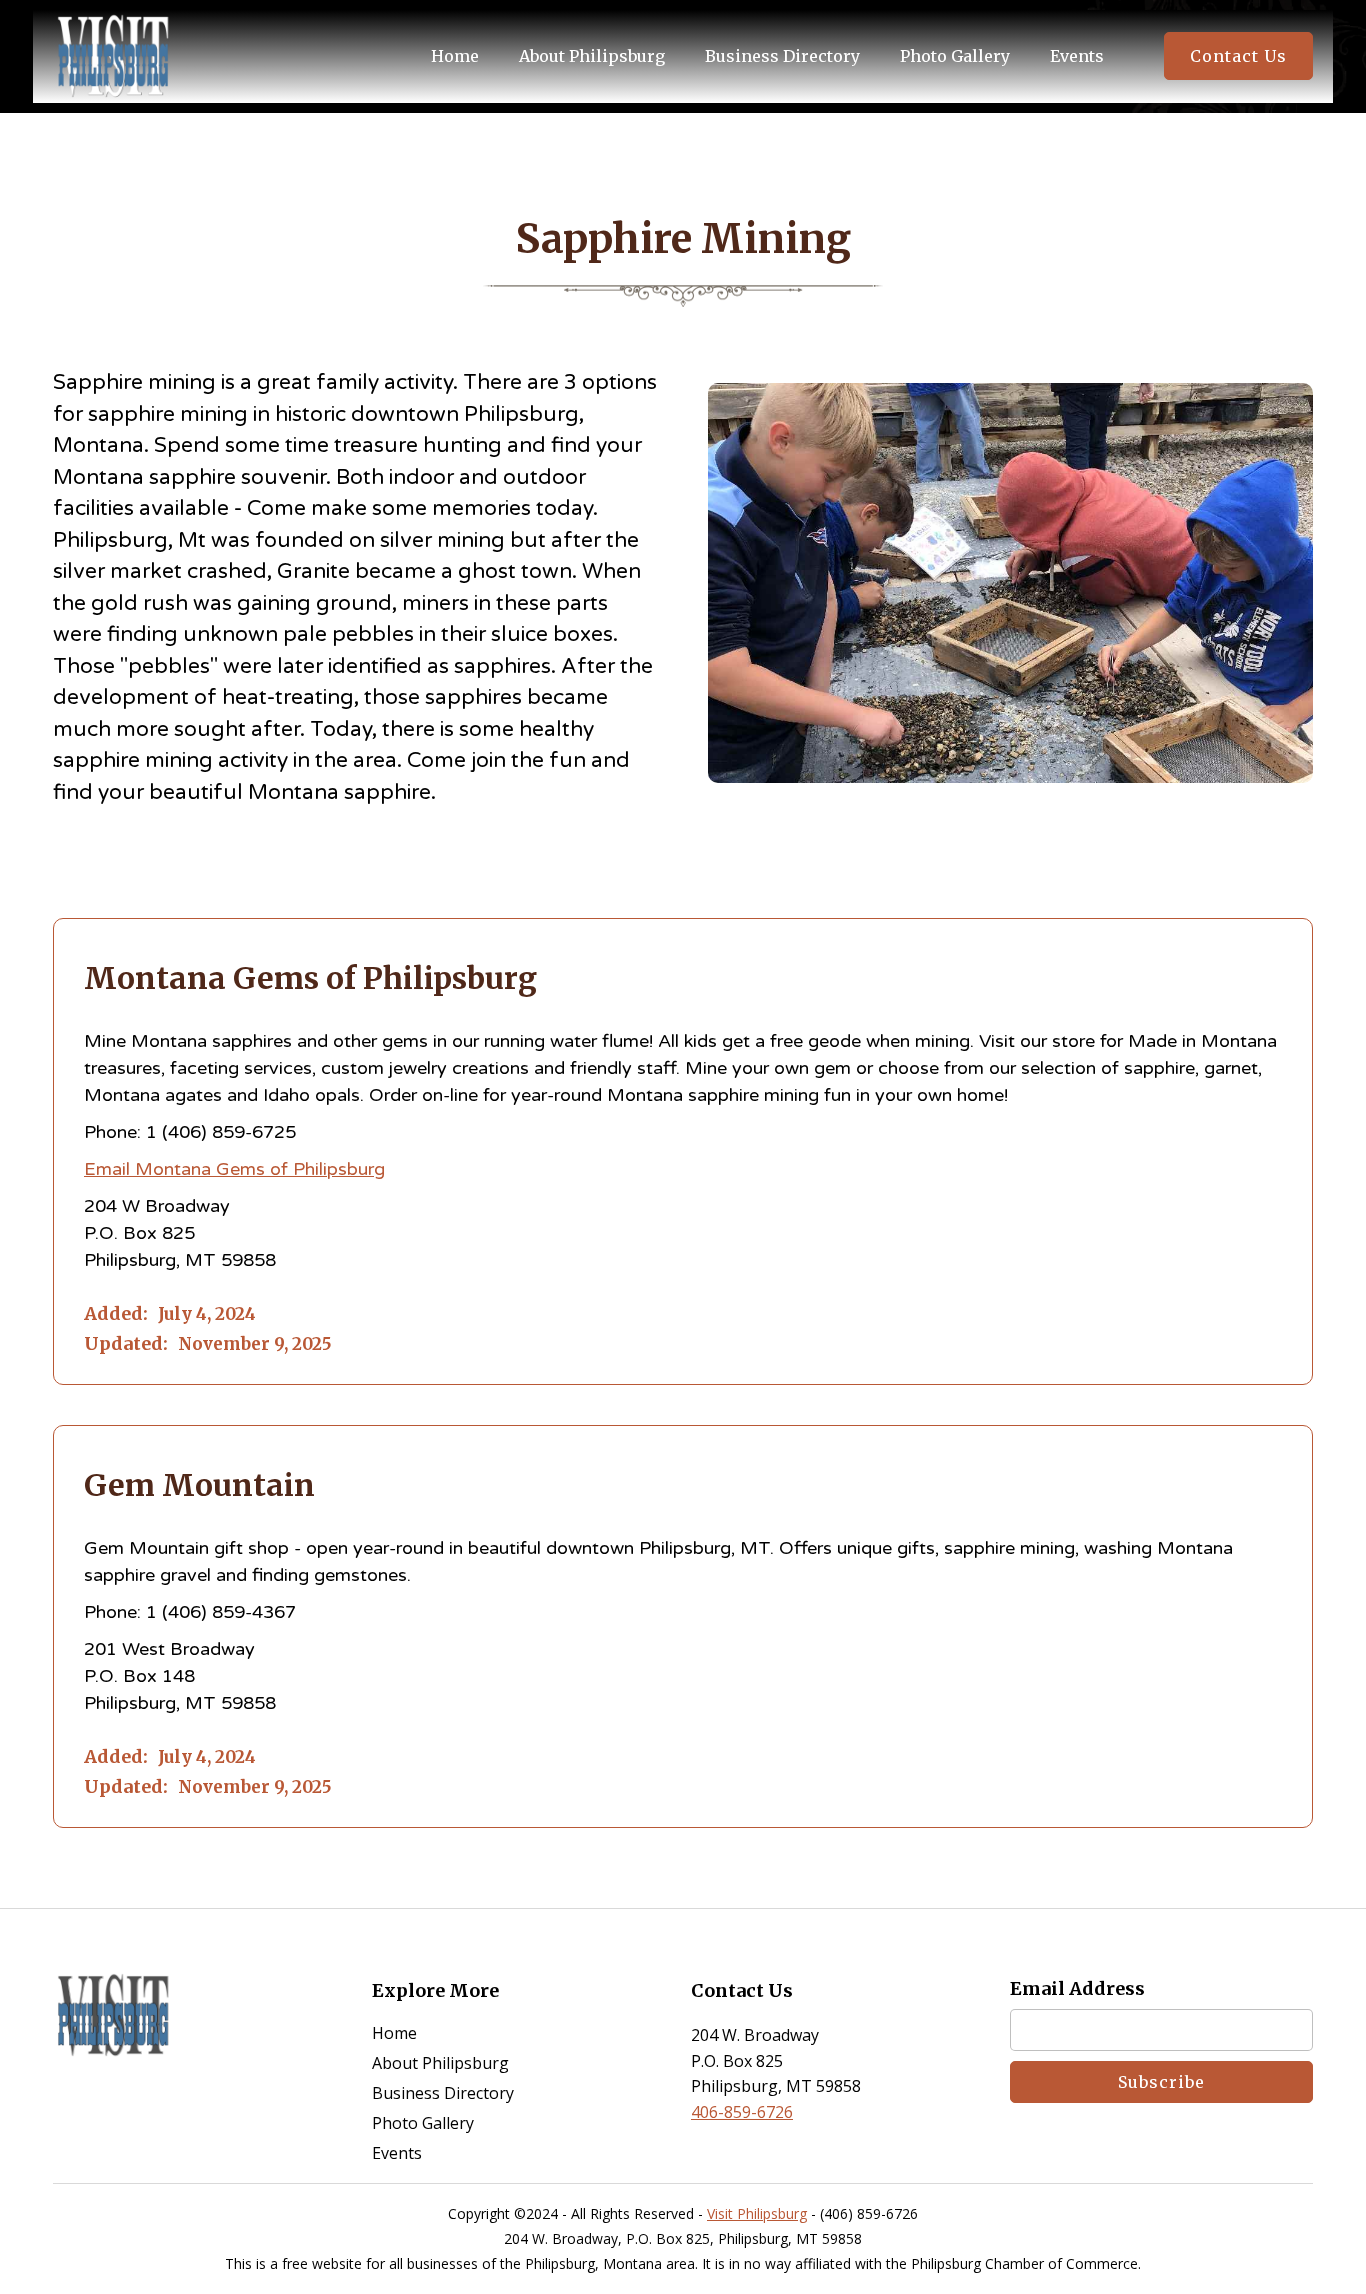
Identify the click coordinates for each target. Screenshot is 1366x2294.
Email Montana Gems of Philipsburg (234, 1169)
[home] (113, 56)
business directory (782, 56)
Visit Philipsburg (757, 2213)
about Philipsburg (440, 2063)
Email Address (1077, 1989)
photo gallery (955, 56)
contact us (1238, 56)
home (394, 2033)
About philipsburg (592, 56)
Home (455, 56)
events (1077, 56)
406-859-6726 (742, 2112)
